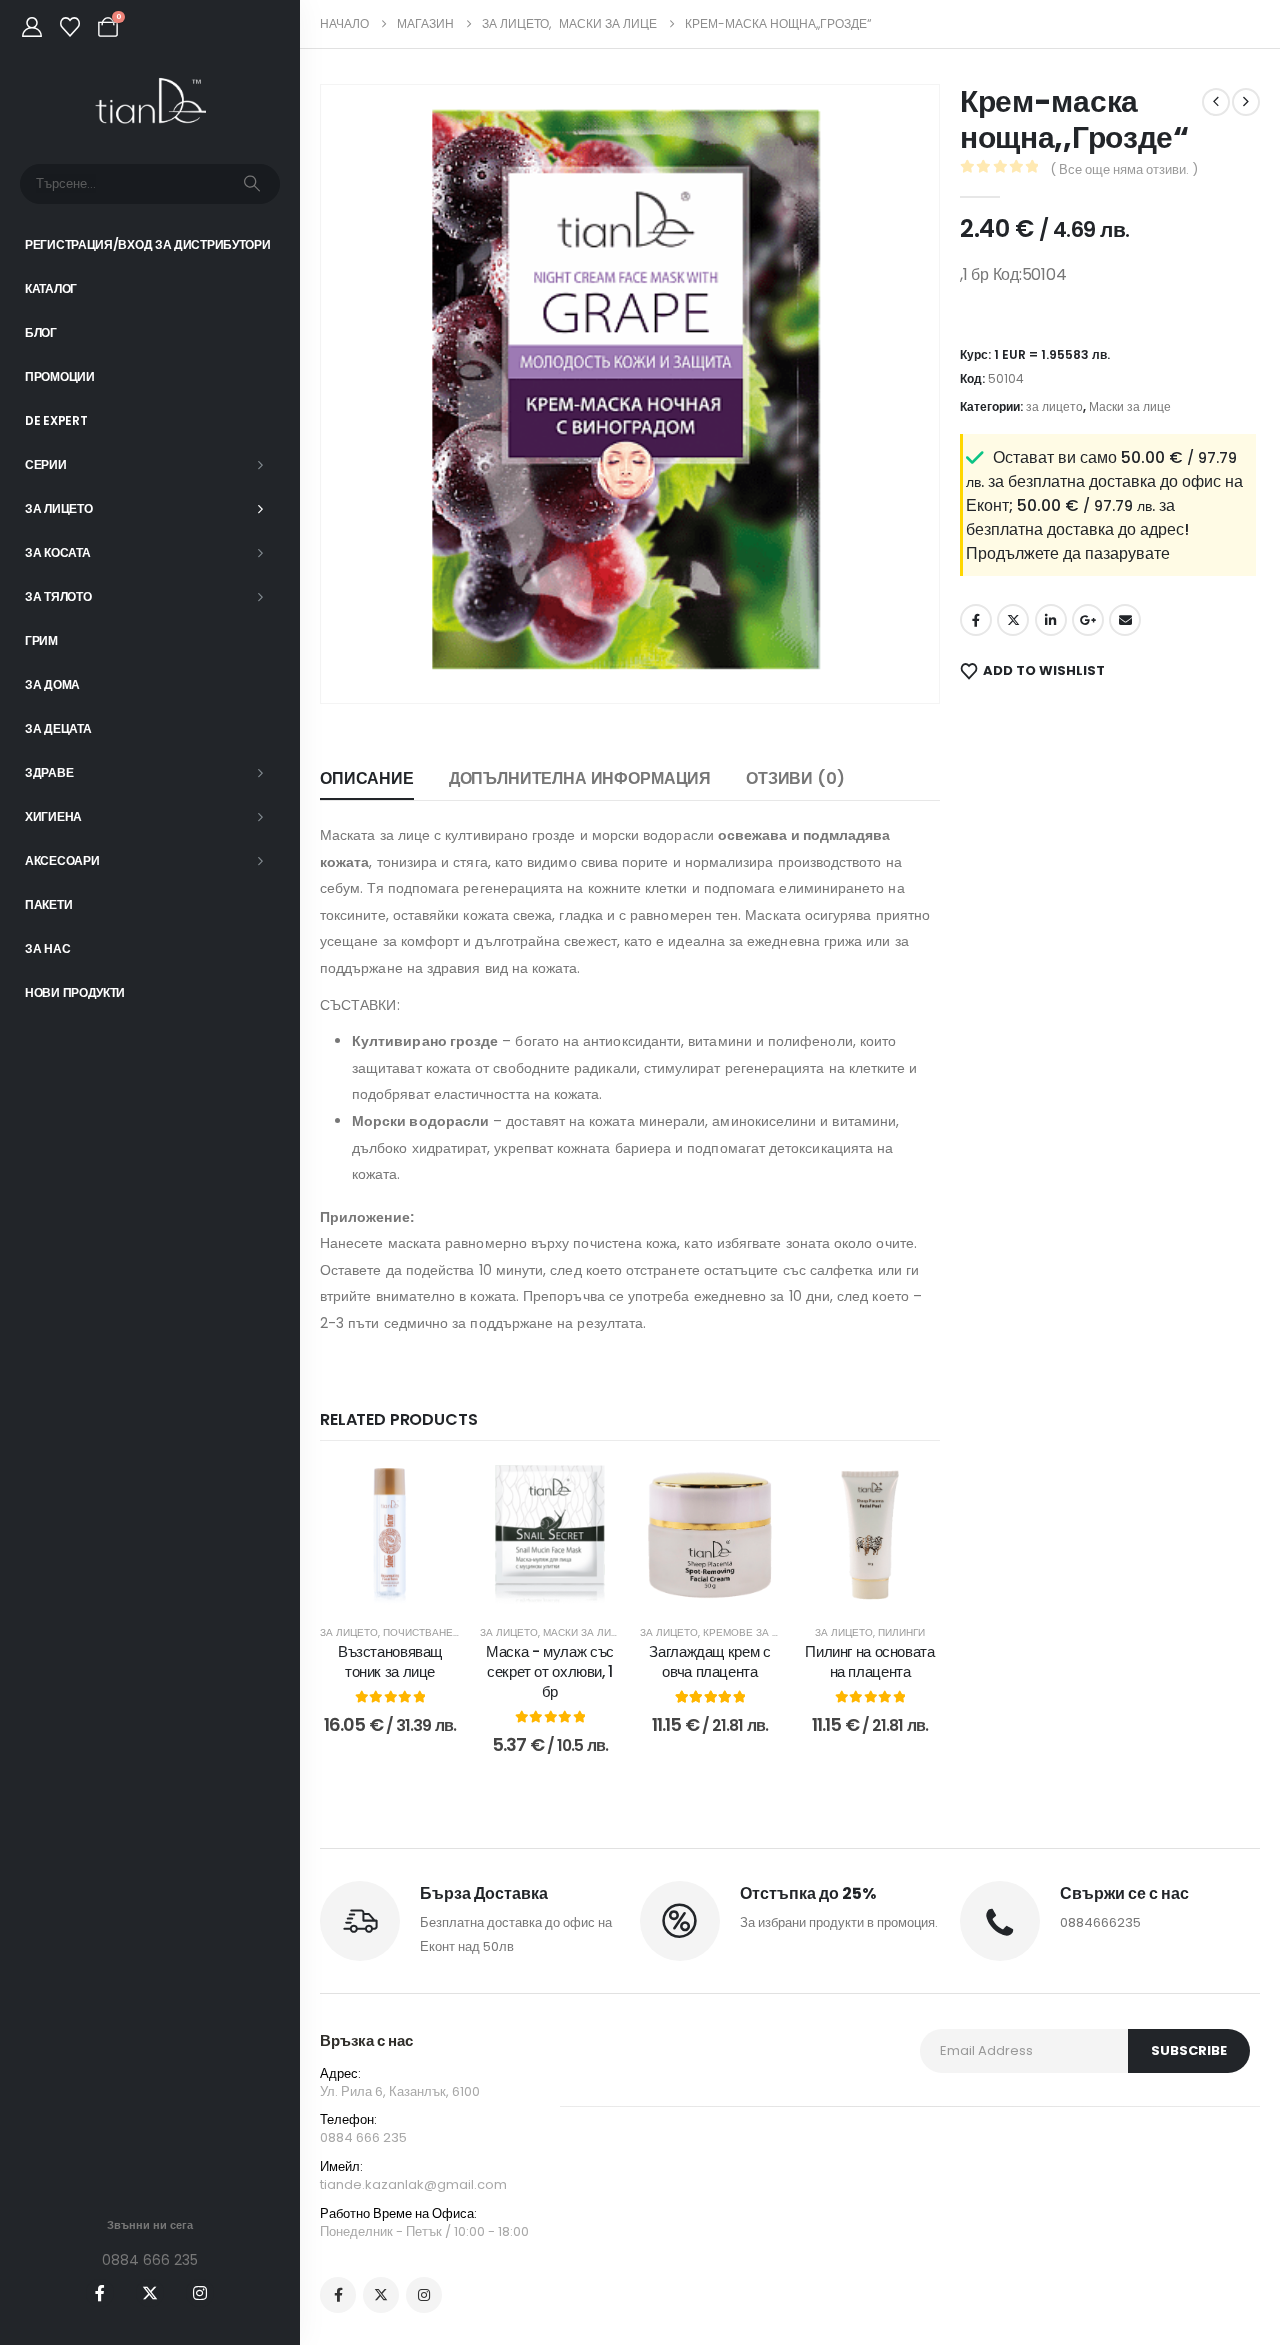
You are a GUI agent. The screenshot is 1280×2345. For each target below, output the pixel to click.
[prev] (1216, 102)
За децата (58, 728)
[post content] (390, 1535)
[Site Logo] (150, 101)
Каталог (51, 288)
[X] (150, 2293)
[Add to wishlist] (430, 1495)
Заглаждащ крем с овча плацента (709, 1661)
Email (1125, 620)
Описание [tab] (367, 778)
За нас (47, 948)
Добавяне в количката (398, 1590)
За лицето (58, 508)
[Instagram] (200, 2293)
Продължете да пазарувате (1068, 553)
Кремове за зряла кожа (771, 1632)
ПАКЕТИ (48, 904)
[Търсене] (252, 184)
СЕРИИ (46, 464)
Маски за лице (584, 1632)
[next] (1246, 102)
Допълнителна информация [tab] (580, 778)
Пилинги (901, 1632)
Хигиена (53, 816)
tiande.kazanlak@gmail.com (413, 2184)
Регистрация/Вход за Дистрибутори (147, 244)
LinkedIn (1051, 620)
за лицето (349, 1632)
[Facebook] (100, 2293)
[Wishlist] (70, 27)
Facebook (976, 620)
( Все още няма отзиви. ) (1124, 169)
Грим (41, 640)
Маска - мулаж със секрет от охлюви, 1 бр (550, 1672)
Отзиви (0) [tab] (795, 778)
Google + (1088, 620)
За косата (57, 552)
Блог (41, 332)
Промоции (60, 376)
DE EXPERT (56, 420)
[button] (364, 660)
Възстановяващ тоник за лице (390, 1661)
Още (563, 1584)
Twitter (1013, 620)
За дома (52, 684)
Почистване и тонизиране (458, 1632)
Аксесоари (62, 860)
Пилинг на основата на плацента (869, 1661)
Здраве (49, 772)
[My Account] (32, 27)
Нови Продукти (75, 992)
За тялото (58, 596)
